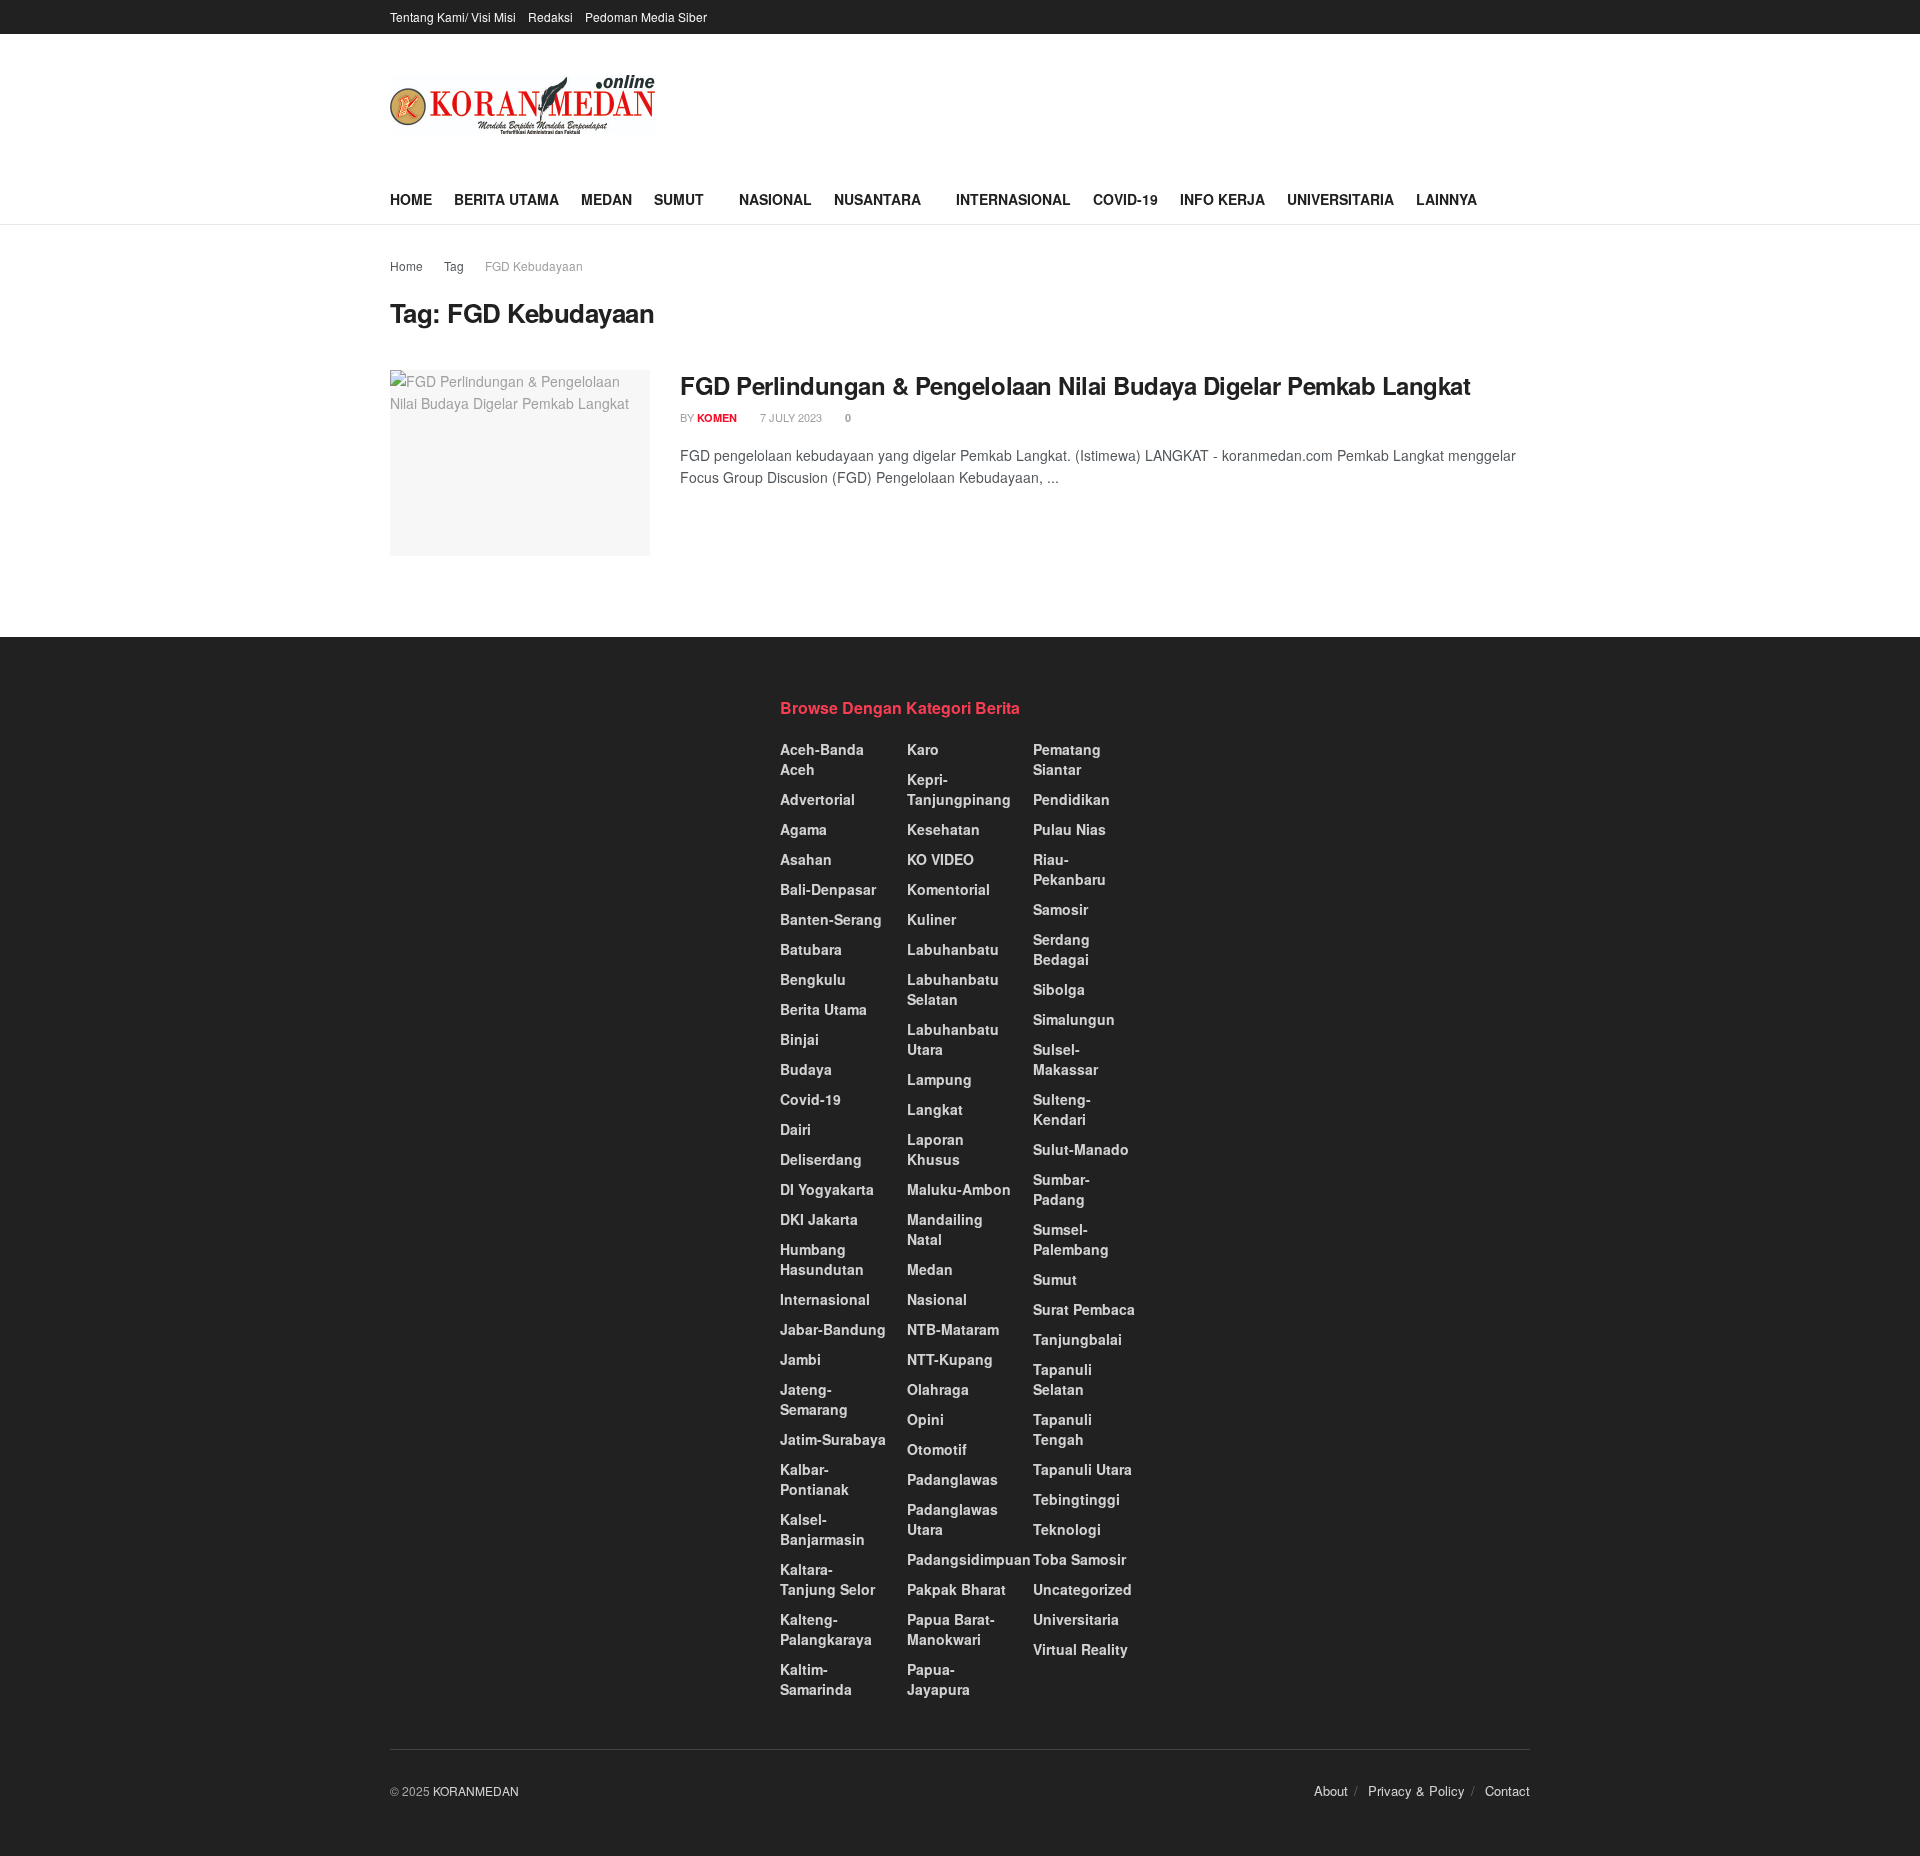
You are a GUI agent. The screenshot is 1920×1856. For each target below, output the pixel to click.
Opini (925, 1419)
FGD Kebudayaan (534, 265)
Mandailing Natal (945, 1229)
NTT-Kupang (950, 1359)
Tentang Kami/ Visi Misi (453, 16)
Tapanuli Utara (1082, 1469)
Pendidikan (1071, 799)
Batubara (811, 949)
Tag (454, 265)
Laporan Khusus (935, 1149)
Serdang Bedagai (1061, 949)
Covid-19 (1125, 199)
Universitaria (1340, 199)
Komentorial (948, 889)
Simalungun (1074, 1019)
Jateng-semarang (814, 1399)
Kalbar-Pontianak (814, 1479)
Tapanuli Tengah (1062, 1429)
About (1331, 1790)
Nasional (775, 199)
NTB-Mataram (953, 1329)
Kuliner (931, 919)
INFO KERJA (1222, 199)
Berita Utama (506, 199)
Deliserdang (821, 1159)
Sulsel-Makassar (1065, 1059)
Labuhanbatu (953, 949)
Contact (1507, 1790)
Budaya (806, 1069)
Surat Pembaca (1084, 1309)
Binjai (799, 1039)
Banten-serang (831, 919)
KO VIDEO (940, 859)
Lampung (939, 1079)
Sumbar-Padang (1061, 1189)
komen (717, 417)
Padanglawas (952, 1479)
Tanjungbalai (1077, 1339)
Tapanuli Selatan (1062, 1379)
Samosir (1060, 909)
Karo (923, 749)
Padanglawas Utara (952, 1519)
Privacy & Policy (1416, 1790)
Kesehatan (943, 829)
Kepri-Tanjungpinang (959, 789)
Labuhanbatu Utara (953, 1039)
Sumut (679, 199)
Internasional (1013, 199)
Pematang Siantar (1067, 759)
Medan (606, 199)
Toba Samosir (1079, 1559)
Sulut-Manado (1081, 1149)
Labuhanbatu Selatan (953, 989)
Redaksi (550, 16)
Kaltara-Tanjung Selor (827, 1579)
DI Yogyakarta (827, 1189)
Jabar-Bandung (833, 1329)
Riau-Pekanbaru (1069, 869)
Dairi (795, 1129)
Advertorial (817, 799)
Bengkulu (813, 979)
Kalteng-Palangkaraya (826, 1629)
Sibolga (1059, 989)
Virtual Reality (1080, 1649)
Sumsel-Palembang (1071, 1239)
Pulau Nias (1069, 829)
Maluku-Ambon (959, 1189)
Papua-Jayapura (938, 1679)
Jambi (800, 1359)
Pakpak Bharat (956, 1589)
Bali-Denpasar (828, 889)
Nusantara (877, 199)
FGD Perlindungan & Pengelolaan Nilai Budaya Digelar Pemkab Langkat (1075, 385)
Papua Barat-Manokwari (951, 1629)
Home (411, 199)
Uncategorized (1082, 1589)
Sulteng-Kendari (1062, 1109)
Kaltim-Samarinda (816, 1679)
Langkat (935, 1109)
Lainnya (1446, 199)
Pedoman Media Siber (646, 16)
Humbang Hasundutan (822, 1259)
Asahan (806, 859)
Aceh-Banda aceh (822, 759)
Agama (803, 829)
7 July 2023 (789, 417)
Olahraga (938, 1389)
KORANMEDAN (476, 1790)
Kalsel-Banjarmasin (822, 1529)
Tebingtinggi (1076, 1499)
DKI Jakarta (819, 1219)
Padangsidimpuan (969, 1559)
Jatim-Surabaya (833, 1439)
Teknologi (1067, 1529)
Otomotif (937, 1449)
